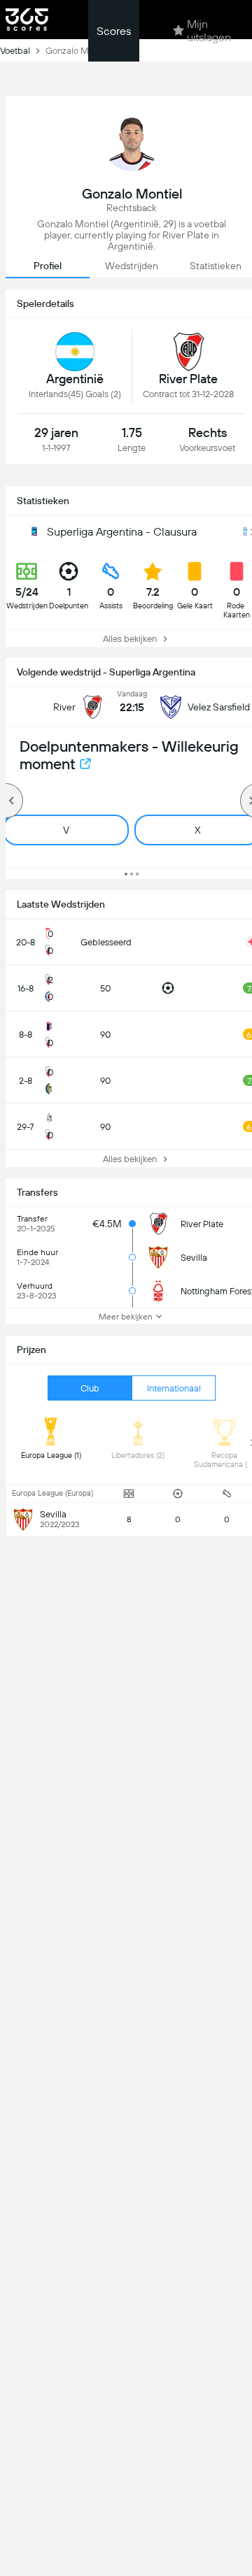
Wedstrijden (132, 266)
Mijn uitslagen (209, 31)
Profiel (48, 266)
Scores (114, 31)
